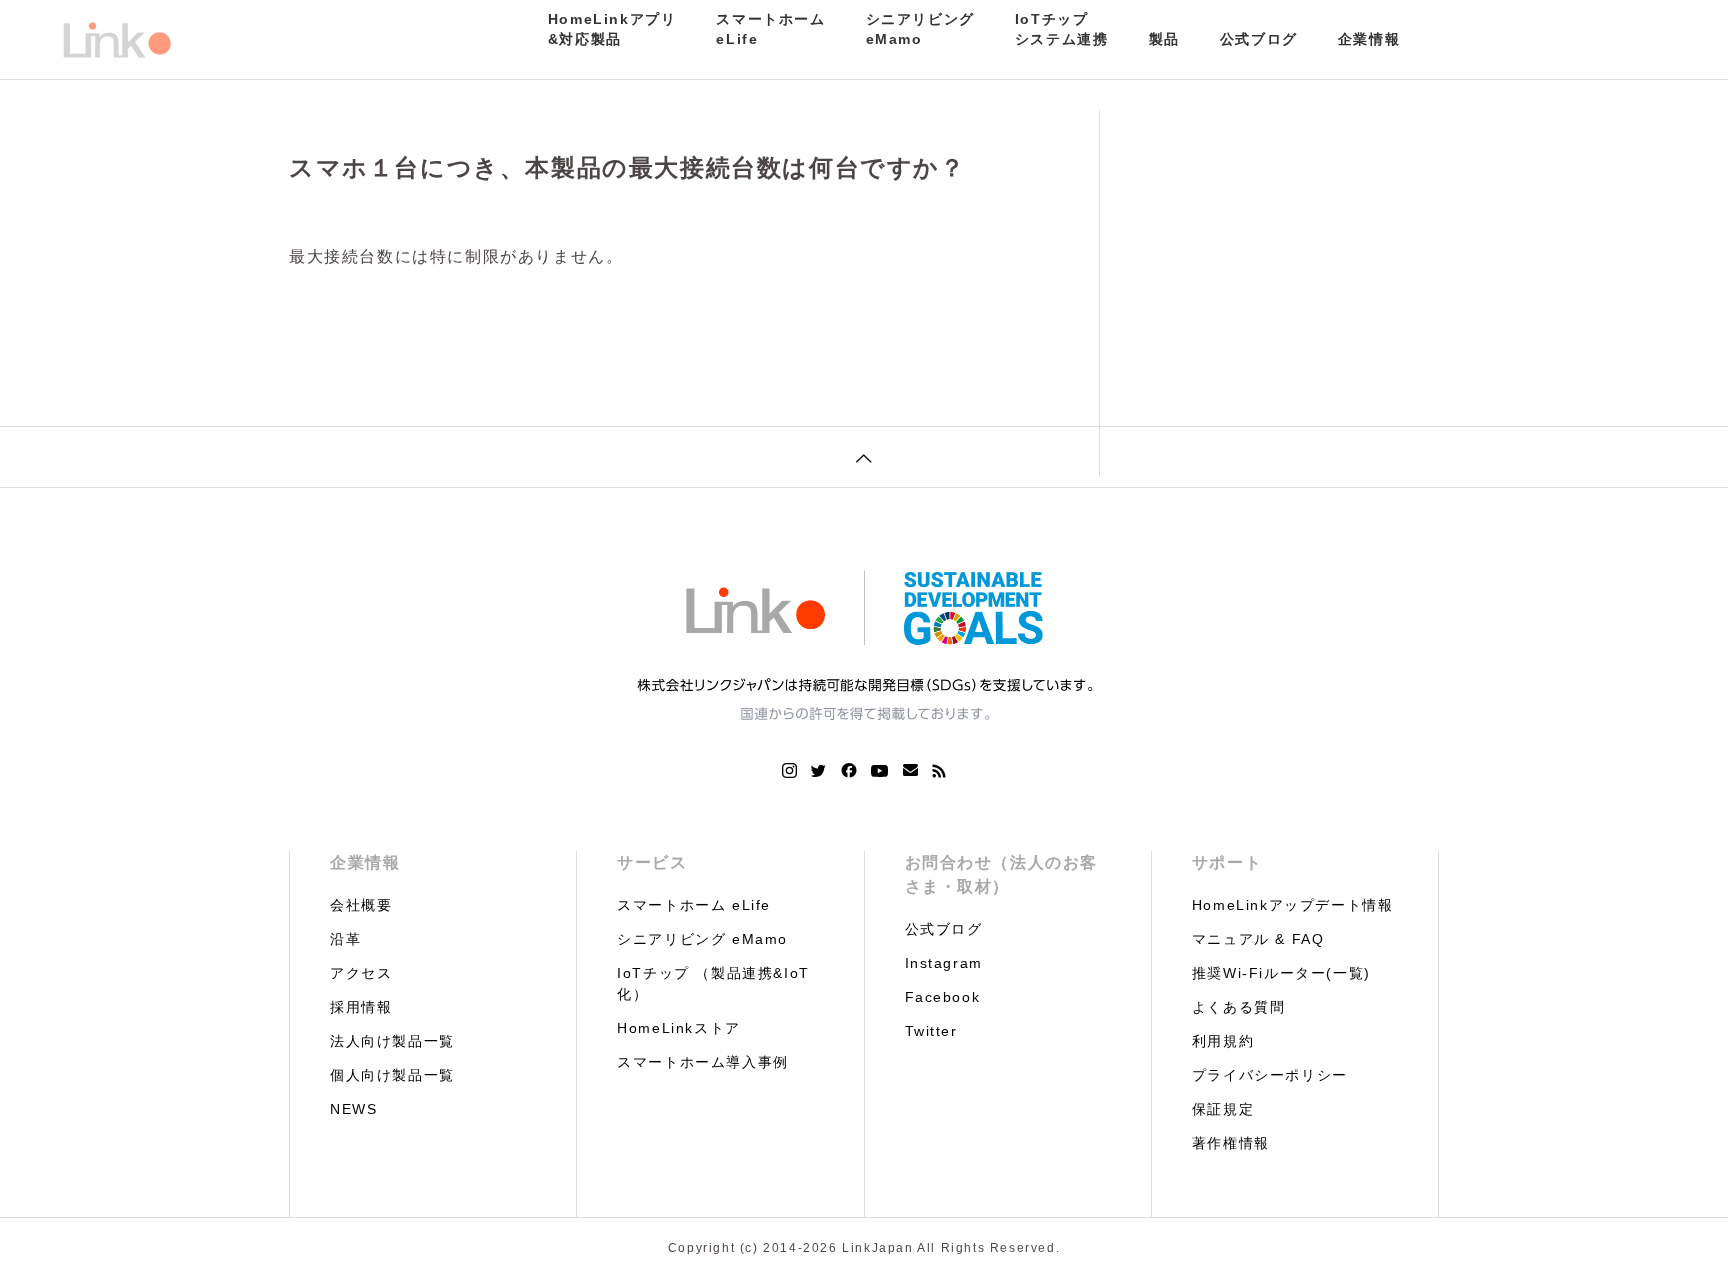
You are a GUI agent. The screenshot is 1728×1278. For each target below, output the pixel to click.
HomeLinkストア (679, 1028)
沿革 (345, 939)
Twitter (931, 1031)
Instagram (944, 963)
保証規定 (1223, 1109)
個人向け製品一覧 (392, 1075)
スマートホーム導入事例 (703, 1062)
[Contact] (910, 771)
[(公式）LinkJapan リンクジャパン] (116, 40)
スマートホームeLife (770, 29)
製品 (1164, 39)
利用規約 (1223, 1041)
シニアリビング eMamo (702, 939)
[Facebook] (849, 771)
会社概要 (361, 905)
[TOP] (864, 456)
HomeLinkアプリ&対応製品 (612, 29)
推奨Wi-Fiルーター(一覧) (1281, 973)
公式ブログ (1259, 39)
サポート (1227, 862)
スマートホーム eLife (694, 905)
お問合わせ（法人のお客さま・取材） (1002, 874)
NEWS (353, 1109)
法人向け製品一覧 (392, 1041)
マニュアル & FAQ (1258, 939)
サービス (652, 862)
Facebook (943, 997)
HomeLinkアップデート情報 (1293, 905)
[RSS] (939, 771)
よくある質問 (1239, 1007)
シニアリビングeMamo (920, 29)
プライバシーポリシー (1270, 1075)
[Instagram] (789, 771)
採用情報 (361, 1007)
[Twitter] (819, 771)
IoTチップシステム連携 (1062, 29)
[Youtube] (880, 771)
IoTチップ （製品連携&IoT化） (713, 983)
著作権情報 (1231, 1143)
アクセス (361, 973)
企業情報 (1369, 39)
